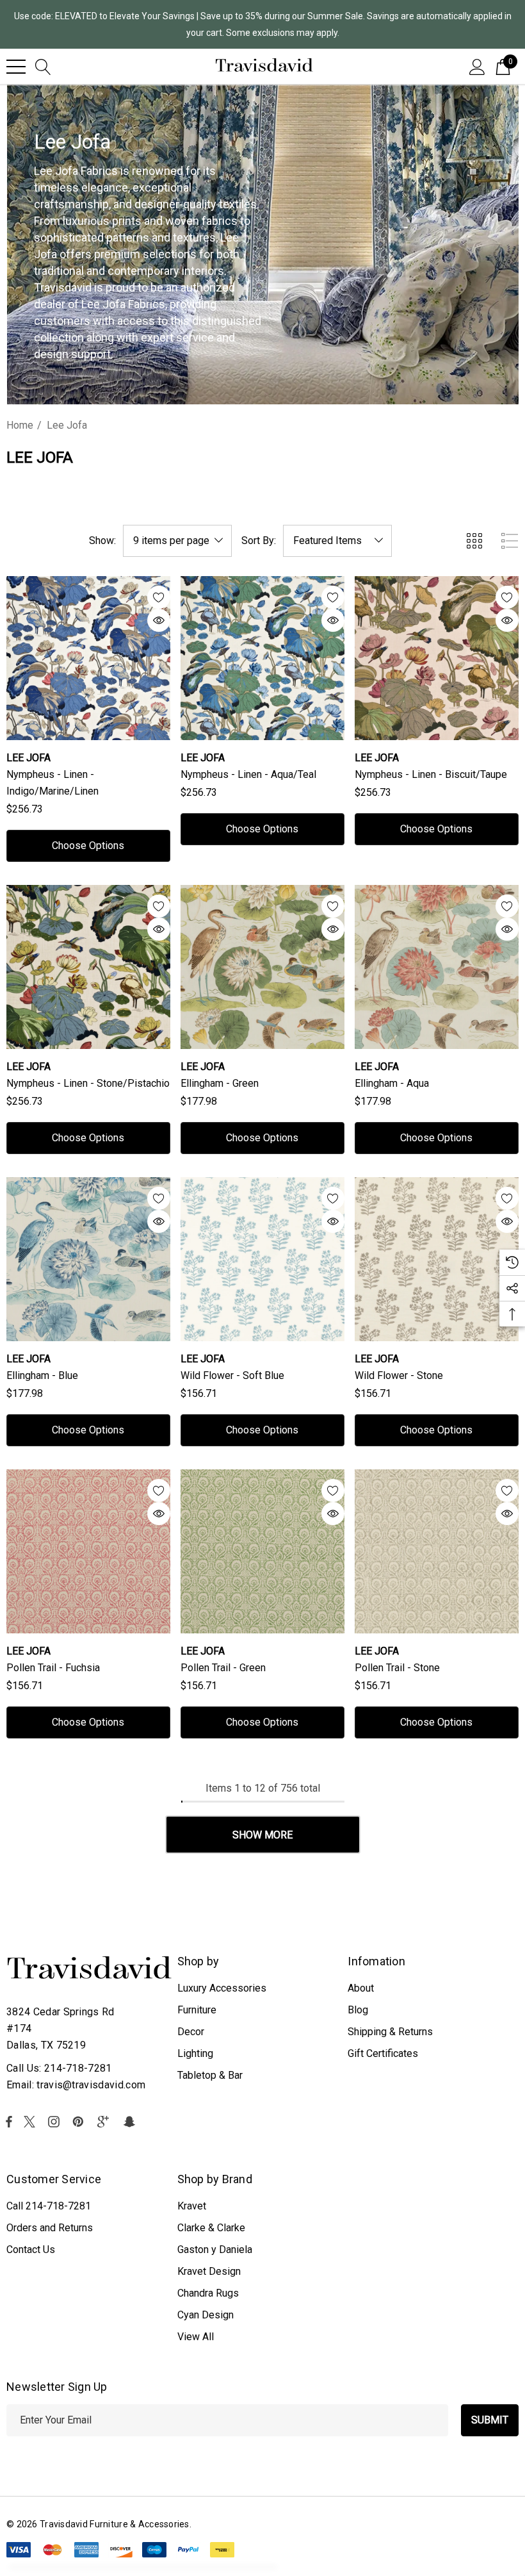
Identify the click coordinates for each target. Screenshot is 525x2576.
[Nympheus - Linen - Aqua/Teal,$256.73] (262, 658)
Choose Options (88, 846)
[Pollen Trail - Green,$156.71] (262, 1551)
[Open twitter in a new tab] (31, 2122)
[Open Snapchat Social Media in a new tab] (131, 2122)
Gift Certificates (383, 2053)
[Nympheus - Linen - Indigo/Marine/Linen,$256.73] (88, 658)
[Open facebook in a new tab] (9, 2122)
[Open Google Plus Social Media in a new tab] (106, 2122)
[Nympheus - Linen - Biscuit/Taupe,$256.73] (437, 658)
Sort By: (259, 541)
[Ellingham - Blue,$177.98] (88, 1259)
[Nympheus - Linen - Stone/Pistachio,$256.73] (88, 967)
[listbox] (337, 541)
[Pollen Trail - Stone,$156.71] (437, 1551)
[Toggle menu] (16, 67)
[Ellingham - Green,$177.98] (262, 967)
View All (196, 2337)
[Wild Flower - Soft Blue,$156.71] (262, 1259)
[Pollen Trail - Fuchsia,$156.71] (88, 1551)
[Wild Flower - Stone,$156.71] (437, 1259)
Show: (102, 541)
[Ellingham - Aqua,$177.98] (437, 967)
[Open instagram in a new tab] (56, 2122)
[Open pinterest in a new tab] (80, 2122)
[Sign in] (477, 66)
